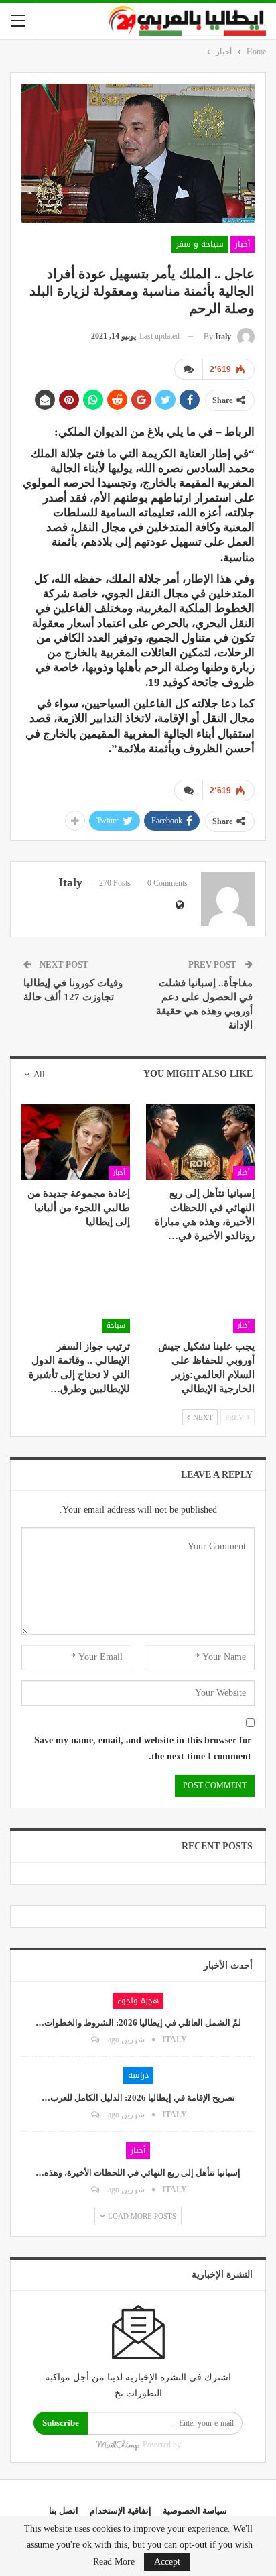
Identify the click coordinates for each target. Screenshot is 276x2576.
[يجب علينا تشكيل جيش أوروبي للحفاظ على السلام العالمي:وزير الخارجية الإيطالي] (200, 1294)
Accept (167, 2562)
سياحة (116, 1325)
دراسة (138, 2075)
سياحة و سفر (200, 244)
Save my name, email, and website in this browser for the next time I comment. (143, 1748)
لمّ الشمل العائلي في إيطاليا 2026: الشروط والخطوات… (138, 2023)
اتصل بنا (64, 2511)
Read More (114, 2562)
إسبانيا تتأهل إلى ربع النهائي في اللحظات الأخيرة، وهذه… (138, 2173)
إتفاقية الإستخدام (121, 2511)
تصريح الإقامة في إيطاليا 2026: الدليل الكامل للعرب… (138, 2098)
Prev (235, 1417)
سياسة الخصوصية (195, 2511)
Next (202, 1417)
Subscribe (61, 2423)
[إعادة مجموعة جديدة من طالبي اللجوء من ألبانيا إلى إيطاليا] (76, 1142)
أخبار (243, 244)
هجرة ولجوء (138, 2001)
